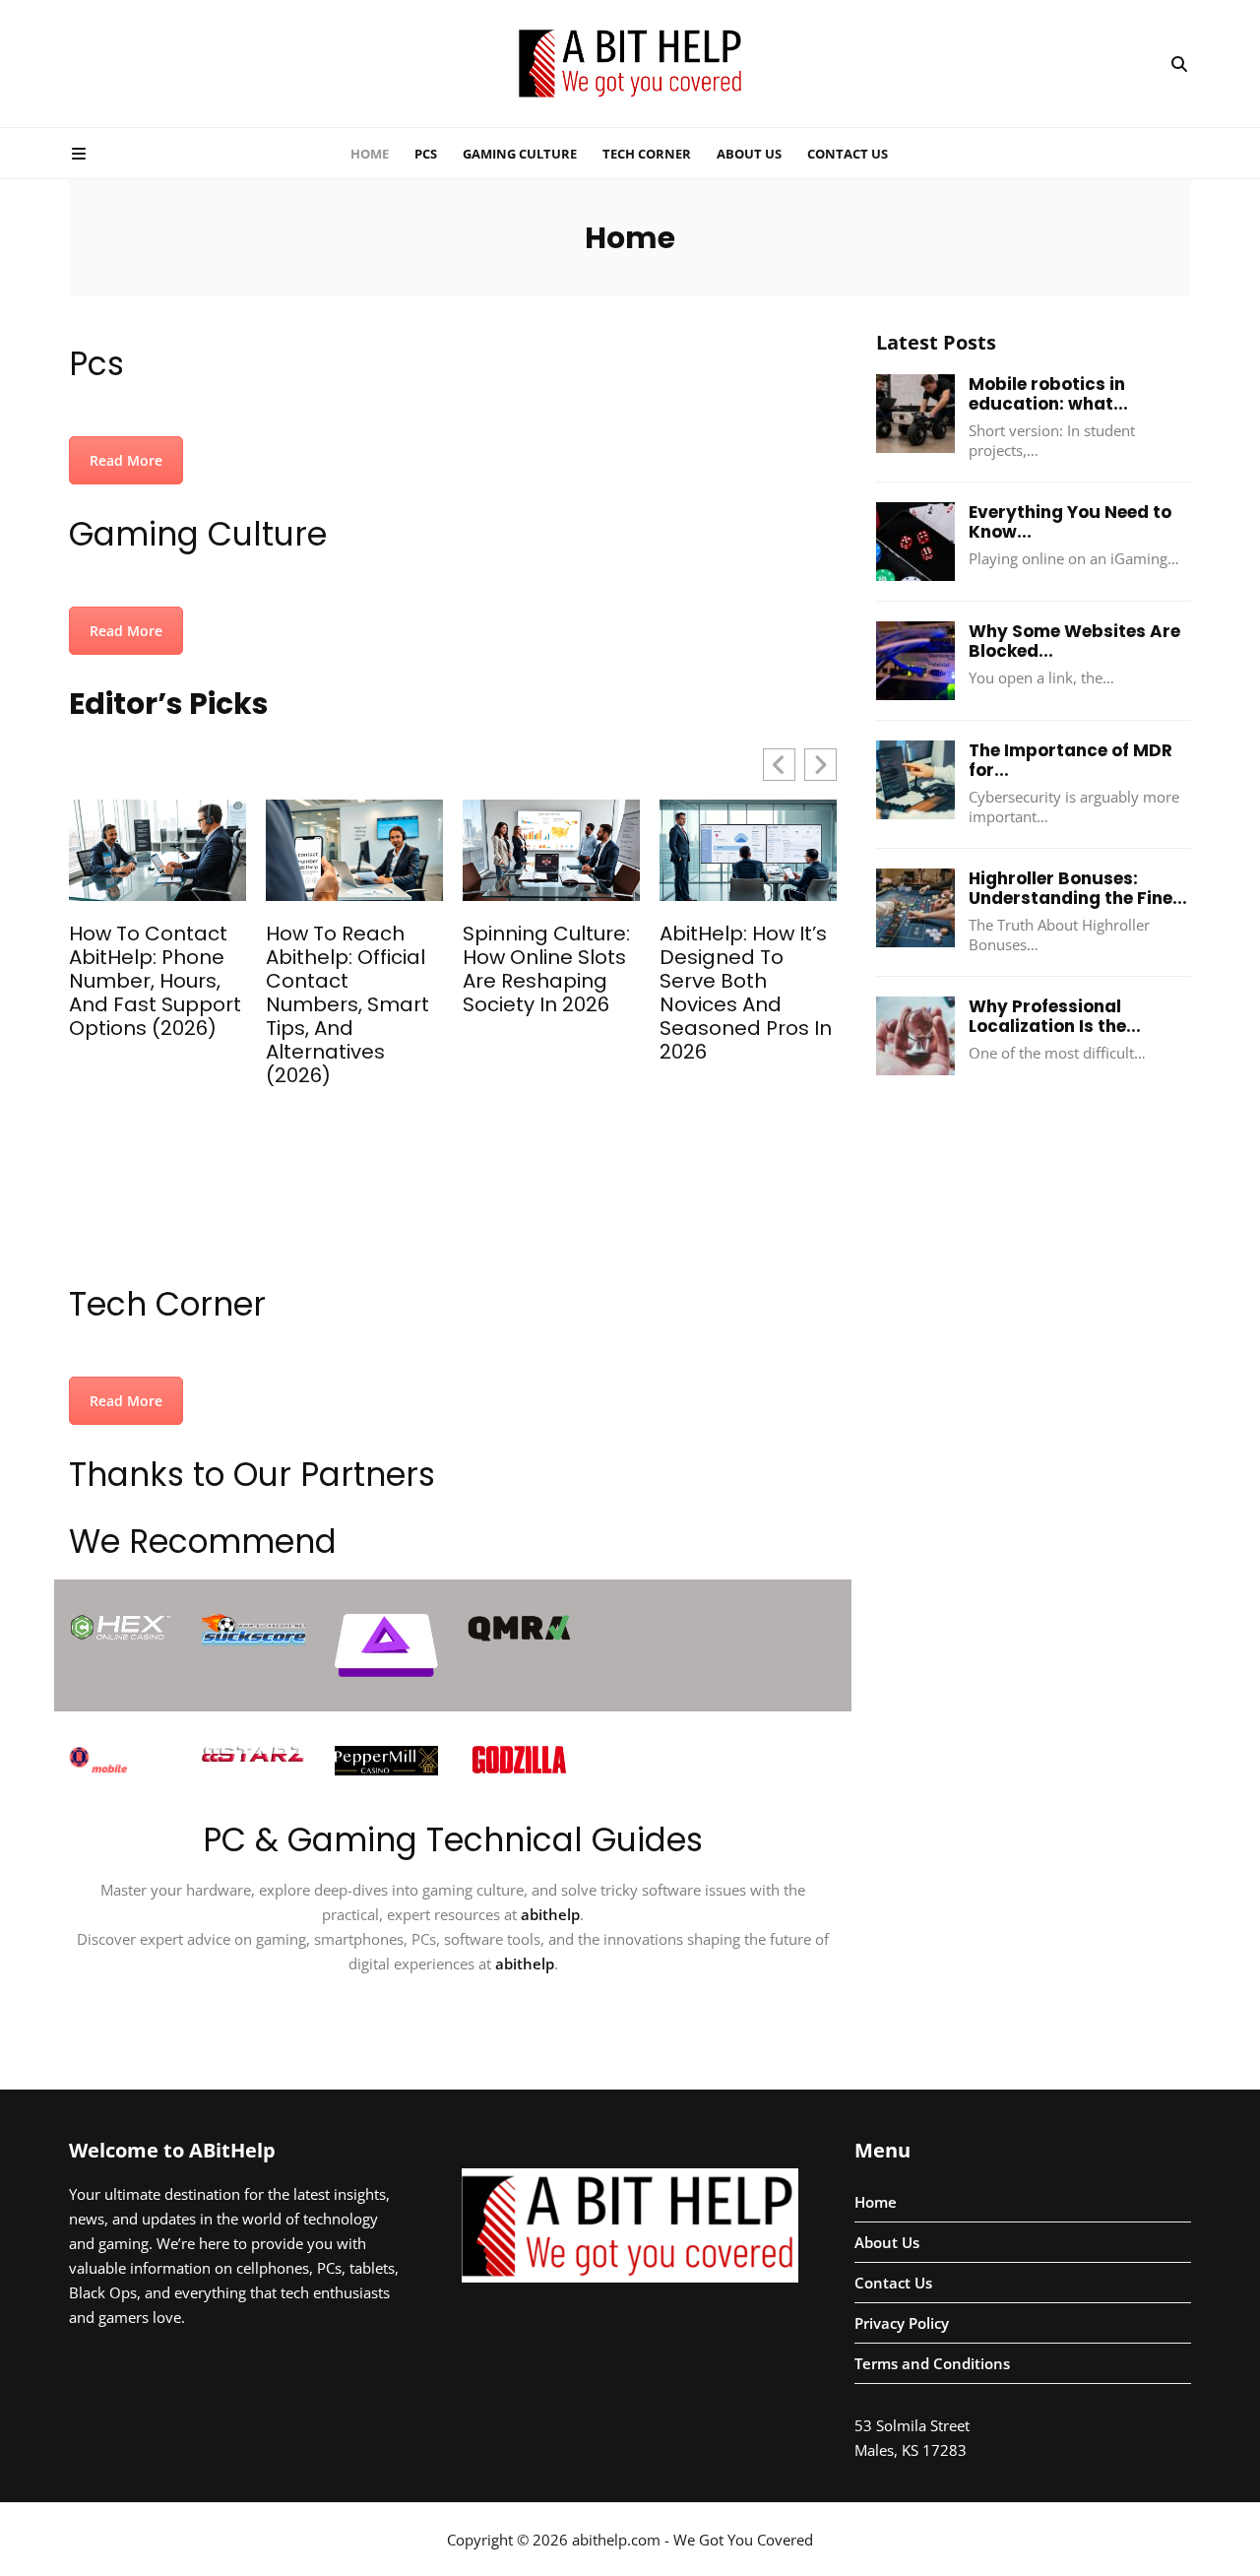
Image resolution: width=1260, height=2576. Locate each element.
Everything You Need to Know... (1070, 522)
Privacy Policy (902, 2323)
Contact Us (848, 154)
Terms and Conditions (932, 2363)
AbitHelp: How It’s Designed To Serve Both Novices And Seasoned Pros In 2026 (746, 993)
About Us (749, 154)
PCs (426, 154)
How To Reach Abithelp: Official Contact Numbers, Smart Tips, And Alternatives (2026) (347, 1004)
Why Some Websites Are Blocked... (1074, 641)
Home (370, 154)
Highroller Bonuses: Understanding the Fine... (1078, 888)
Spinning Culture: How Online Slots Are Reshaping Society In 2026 (546, 969)
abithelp (550, 1914)
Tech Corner (647, 154)
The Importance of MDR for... (1071, 760)
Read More (126, 460)
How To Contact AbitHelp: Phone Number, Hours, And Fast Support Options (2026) (155, 981)
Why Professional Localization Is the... (1055, 1016)
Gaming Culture (520, 154)
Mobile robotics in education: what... (1048, 394)
